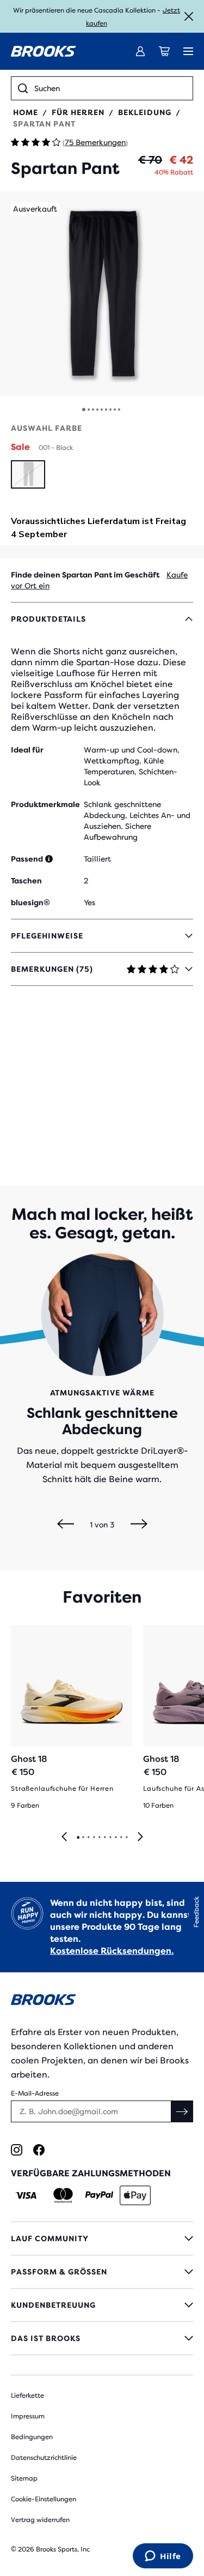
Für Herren (78, 112)
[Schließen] (189, 16)
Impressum (28, 2416)
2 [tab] (83, 1838)
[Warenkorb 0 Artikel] (164, 51)
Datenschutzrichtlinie (44, 2458)
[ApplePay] (135, 2195)
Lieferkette (27, 2396)
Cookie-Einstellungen (44, 2499)
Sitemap (24, 2478)
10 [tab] (126, 1838)
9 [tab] (121, 1838)
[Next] (139, 1525)
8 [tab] (115, 1838)
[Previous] (66, 1525)
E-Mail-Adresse (35, 2093)
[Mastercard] (63, 2195)
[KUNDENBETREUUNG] (102, 2305)
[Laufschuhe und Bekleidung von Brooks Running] (44, 51)
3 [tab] (88, 1838)
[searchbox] (110, 88)
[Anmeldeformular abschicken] (182, 2111)
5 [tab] (99, 1838)
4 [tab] (94, 1838)
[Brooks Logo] (102, 2002)
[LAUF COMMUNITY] (102, 2238)
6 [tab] (104, 1838)
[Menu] (188, 51)
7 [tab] (110, 1838)
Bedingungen (32, 2437)
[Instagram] (17, 2150)
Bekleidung (145, 112)
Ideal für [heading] (27, 750)
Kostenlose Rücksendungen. (112, 1951)
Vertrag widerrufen (40, 2520)
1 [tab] (78, 1838)
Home (26, 112)
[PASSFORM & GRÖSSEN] (102, 2272)
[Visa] (26, 2195)
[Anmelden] (140, 51)
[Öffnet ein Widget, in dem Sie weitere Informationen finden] (163, 2557)
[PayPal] (99, 2195)
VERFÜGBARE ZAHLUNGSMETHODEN (91, 2173)
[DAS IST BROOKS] (102, 2338)
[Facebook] (39, 2150)
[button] (102, 294)
